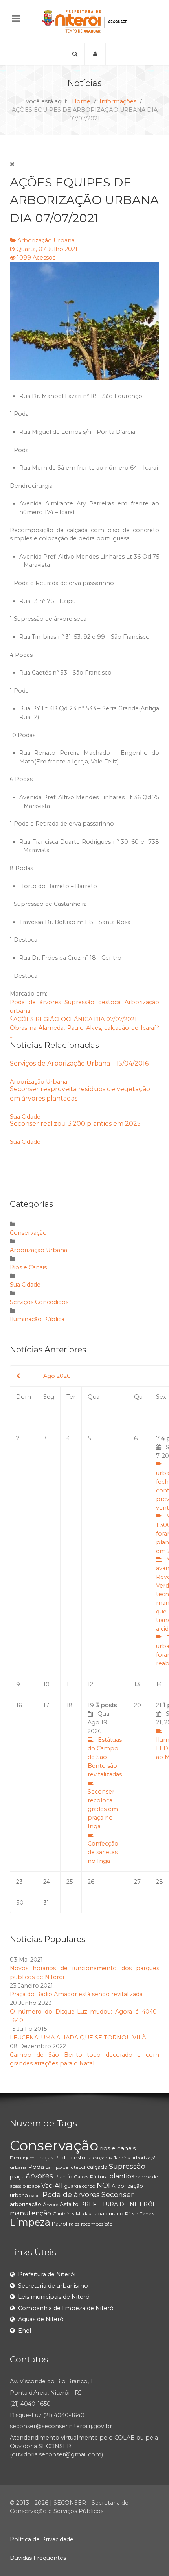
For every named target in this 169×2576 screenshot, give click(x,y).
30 (20, 1903)
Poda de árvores (35, 1002)
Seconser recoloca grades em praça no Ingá (103, 1809)
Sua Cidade (25, 1117)
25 (70, 1882)
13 (137, 1684)
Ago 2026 (57, 1376)
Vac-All (52, 2186)
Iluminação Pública (37, 1319)
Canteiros (63, 2214)
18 (70, 1705)
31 (46, 1903)
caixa (35, 2195)
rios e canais (118, 2148)
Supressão (79, 1002)
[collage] (84, 321)
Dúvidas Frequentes (38, 2558)
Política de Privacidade (42, 2539)
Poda (36, 2167)
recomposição (97, 2224)
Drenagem (22, 2158)
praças (45, 2157)
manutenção (30, 2213)
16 (19, 1705)
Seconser (118, 2195)
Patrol (60, 2224)
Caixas (81, 2177)
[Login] (95, 54)
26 (91, 1882)
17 (46, 1705)
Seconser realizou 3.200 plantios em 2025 (75, 1124)
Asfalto (69, 2204)
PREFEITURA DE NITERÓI (117, 2204)
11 (69, 1684)
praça (17, 2176)
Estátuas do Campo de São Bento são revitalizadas (105, 1757)
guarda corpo (80, 2186)
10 (46, 1684)
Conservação (28, 1233)
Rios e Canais (28, 1267)
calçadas (103, 2158)
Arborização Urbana (46, 240)
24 (47, 1882)
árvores (39, 2176)
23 (19, 1882)
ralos (74, 2224)
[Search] (74, 54)
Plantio (63, 2176)
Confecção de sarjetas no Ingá (103, 1852)
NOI (103, 2185)
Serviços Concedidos (39, 1302)
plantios (122, 2176)
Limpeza (30, 2222)
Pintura (99, 2177)
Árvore (51, 2204)
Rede (62, 2157)
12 (90, 1684)
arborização (26, 2204)
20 (138, 1705)
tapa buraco (108, 2213)
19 (105, 1783)
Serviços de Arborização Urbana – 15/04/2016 (79, 1063)
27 (137, 1882)
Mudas (83, 2214)
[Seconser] (84, 21)
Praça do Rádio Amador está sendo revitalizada (76, 1994)
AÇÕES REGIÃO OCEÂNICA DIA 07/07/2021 (75, 1019)
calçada (97, 2167)
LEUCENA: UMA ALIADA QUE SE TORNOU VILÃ (78, 2038)
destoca (109, 1002)
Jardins (122, 2158)
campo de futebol (65, 2167)
